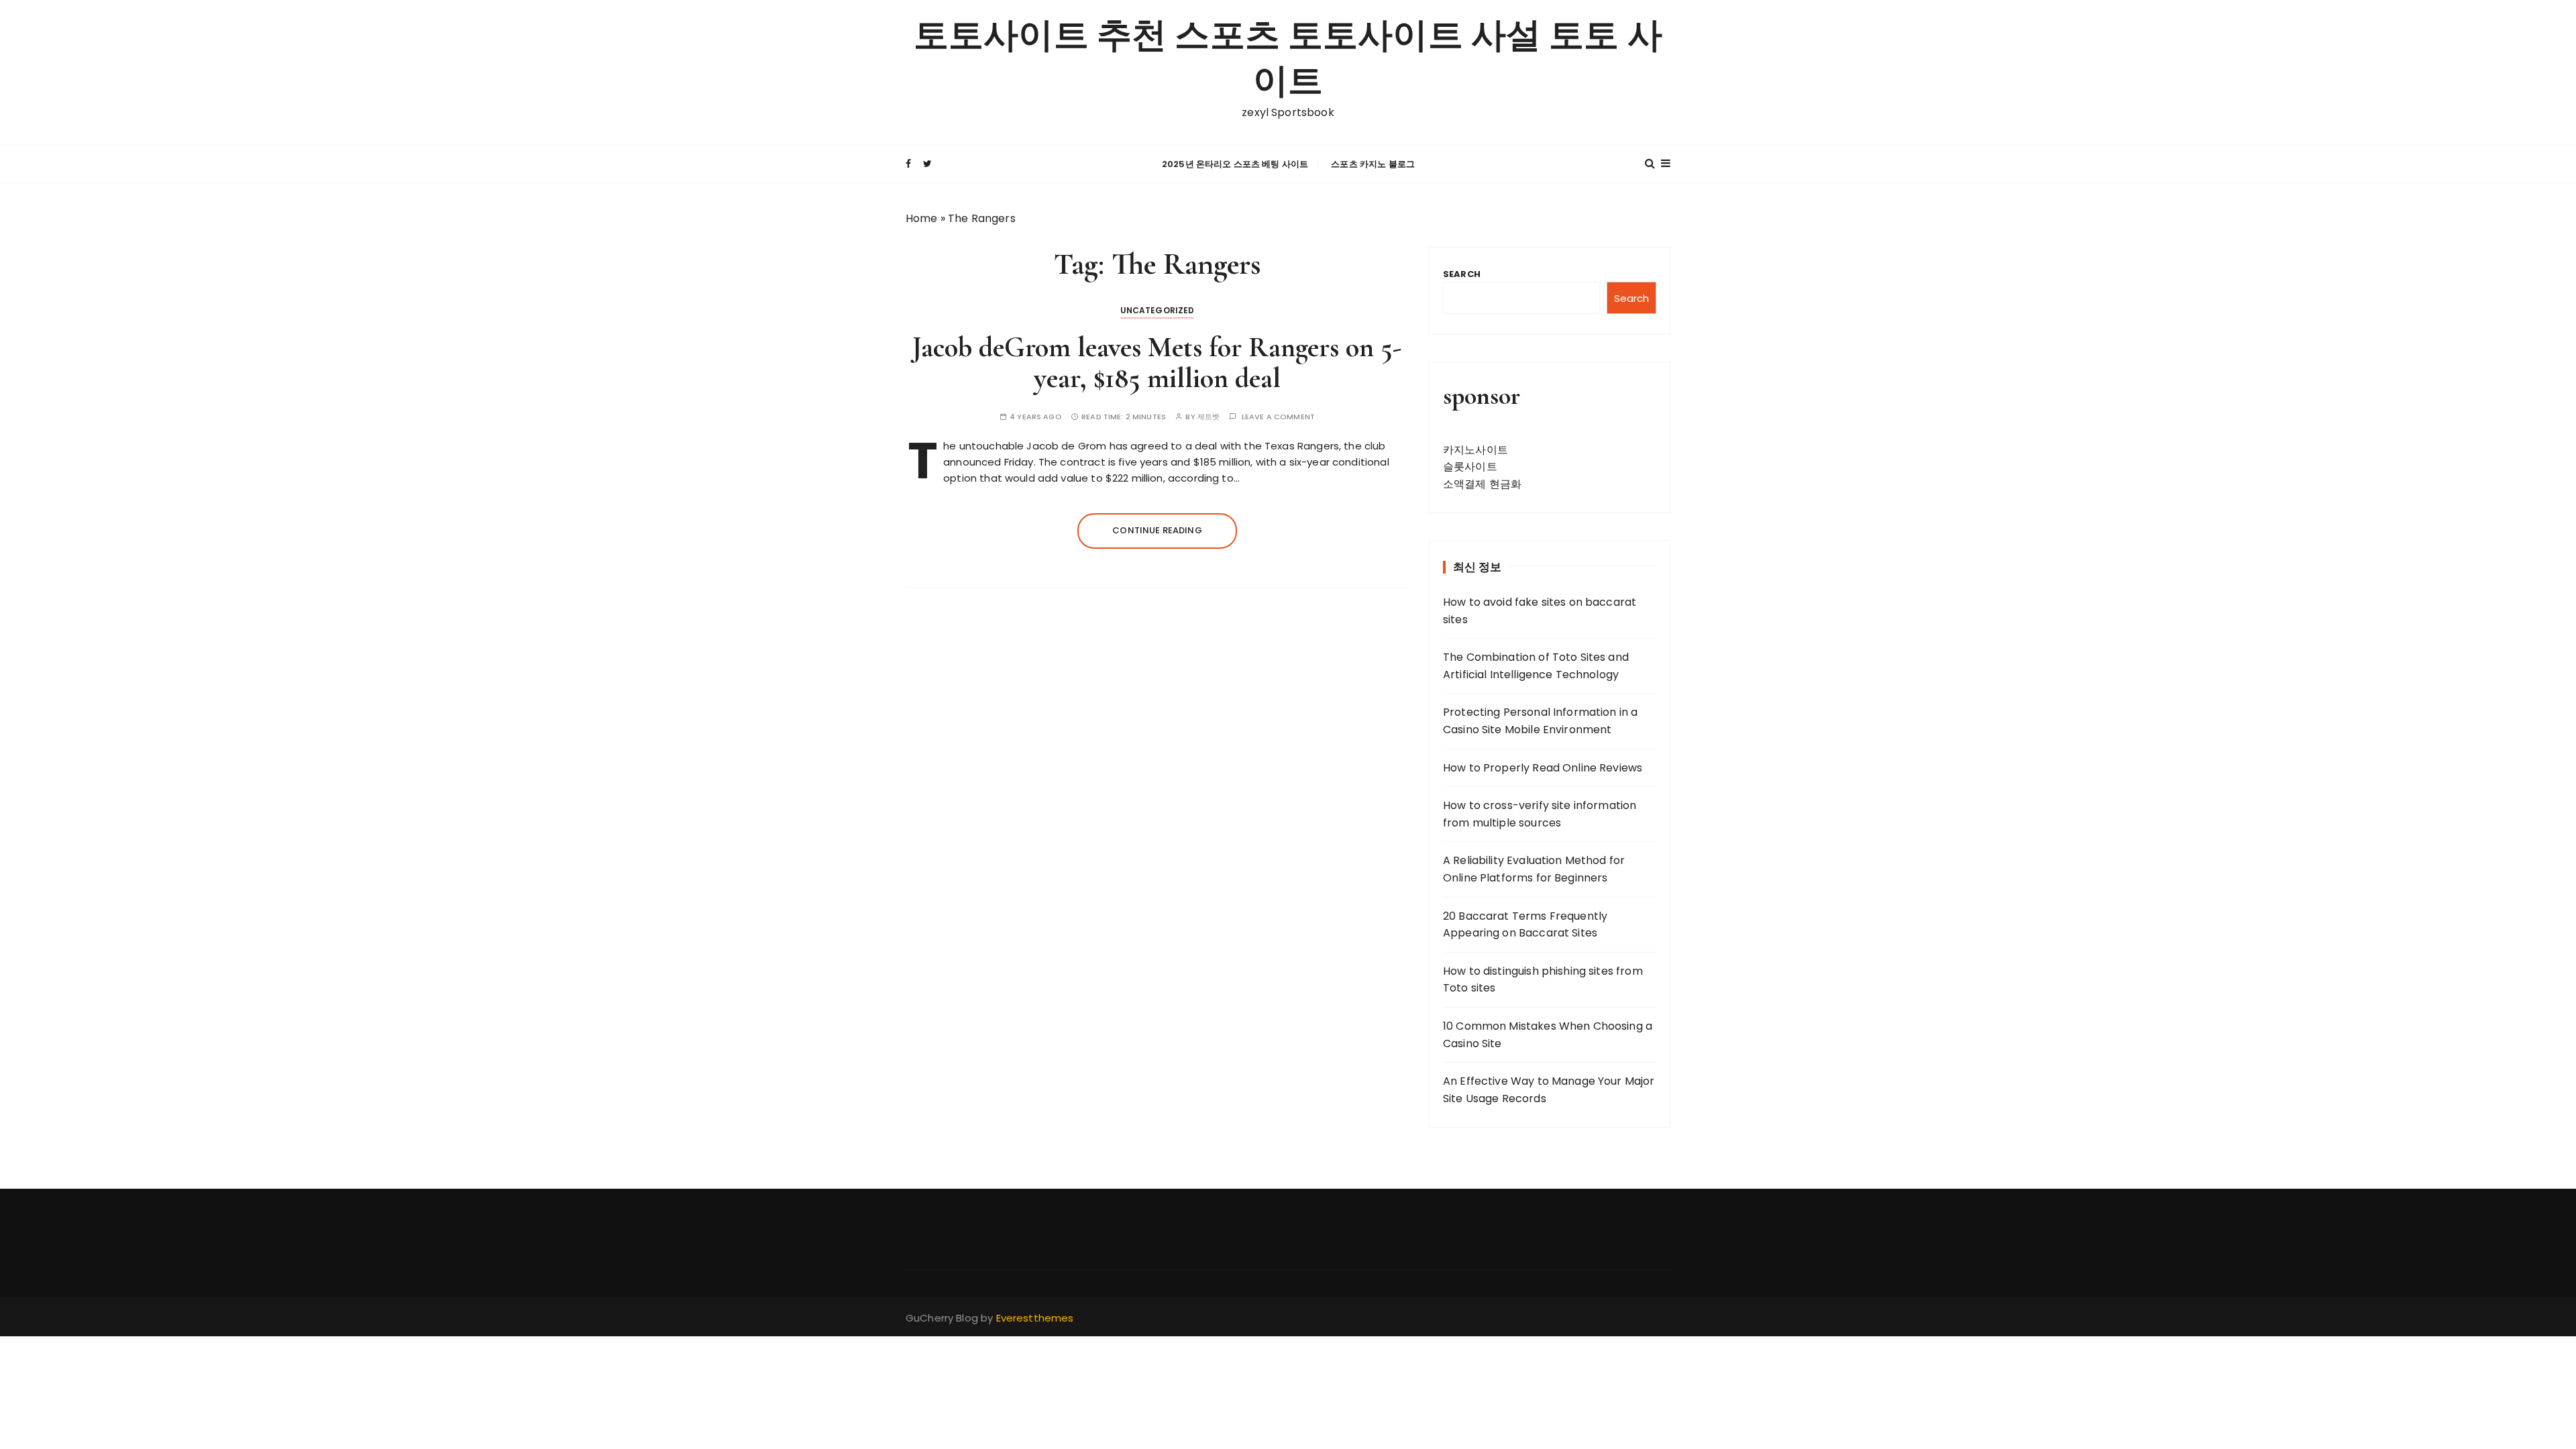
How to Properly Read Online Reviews (1543, 768)
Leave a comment (1278, 417)
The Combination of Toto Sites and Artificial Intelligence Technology (1536, 666)
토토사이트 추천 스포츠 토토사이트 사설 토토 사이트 (1288, 59)
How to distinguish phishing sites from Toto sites (1543, 980)
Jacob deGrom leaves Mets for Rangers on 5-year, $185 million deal (1157, 363)
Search (1462, 274)
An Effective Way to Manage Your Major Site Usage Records (1549, 1090)
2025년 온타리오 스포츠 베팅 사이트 (1235, 164)
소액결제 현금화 (1482, 484)
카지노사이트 (1475, 450)
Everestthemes (1035, 1318)
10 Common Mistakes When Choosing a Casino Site (1548, 1035)
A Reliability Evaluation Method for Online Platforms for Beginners (1534, 869)
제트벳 (1209, 417)
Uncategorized (1158, 310)
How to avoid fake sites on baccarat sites (1540, 611)
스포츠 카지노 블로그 (1373, 164)
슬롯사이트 (1470, 467)
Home (922, 218)
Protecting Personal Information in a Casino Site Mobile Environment (1540, 721)
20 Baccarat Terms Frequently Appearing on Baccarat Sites (1525, 925)
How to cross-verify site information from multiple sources (1540, 814)
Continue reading (1157, 530)
